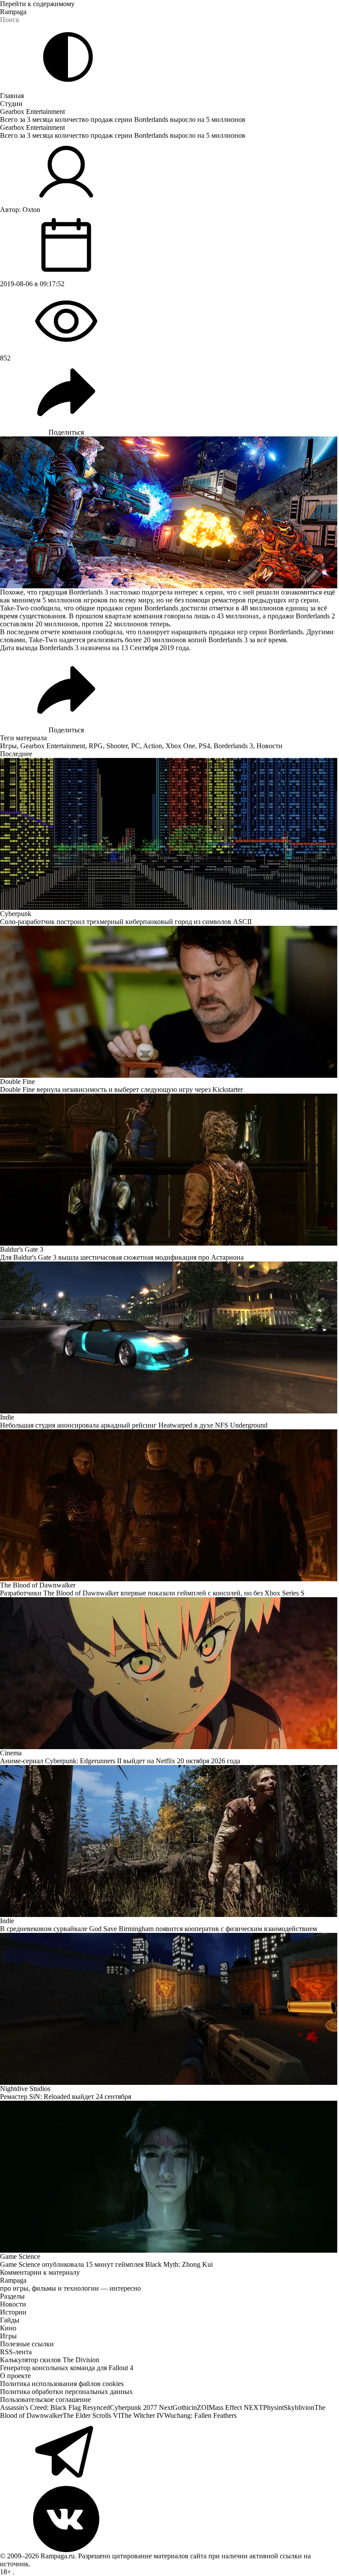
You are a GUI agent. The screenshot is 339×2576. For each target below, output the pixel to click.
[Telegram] (169, 2453)
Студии (11, 104)
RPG (96, 746)
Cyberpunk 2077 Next (141, 2407)
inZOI (200, 2407)
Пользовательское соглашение (45, 2400)
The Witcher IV (142, 2415)
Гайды (10, 2320)
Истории (13, 2312)
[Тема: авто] (68, 57)
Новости (269, 746)
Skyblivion (299, 2407)
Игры (8, 746)
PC (136, 746)
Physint (273, 2407)
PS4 (204, 746)
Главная (12, 96)
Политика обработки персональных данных (66, 2392)
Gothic (182, 2407)
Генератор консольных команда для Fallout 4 (67, 2368)
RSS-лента (16, 2352)
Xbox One (180, 746)
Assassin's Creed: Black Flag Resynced (55, 2407)
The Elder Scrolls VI (92, 2415)
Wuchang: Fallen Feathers (200, 2415)
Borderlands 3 (233, 746)
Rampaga (13, 12)
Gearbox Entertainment (32, 112)
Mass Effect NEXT (236, 2407)
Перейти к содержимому (37, 4)
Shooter (117, 746)
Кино (8, 2328)
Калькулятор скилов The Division (50, 2360)
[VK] (169, 2519)
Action (153, 746)
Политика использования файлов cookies (62, 2384)
